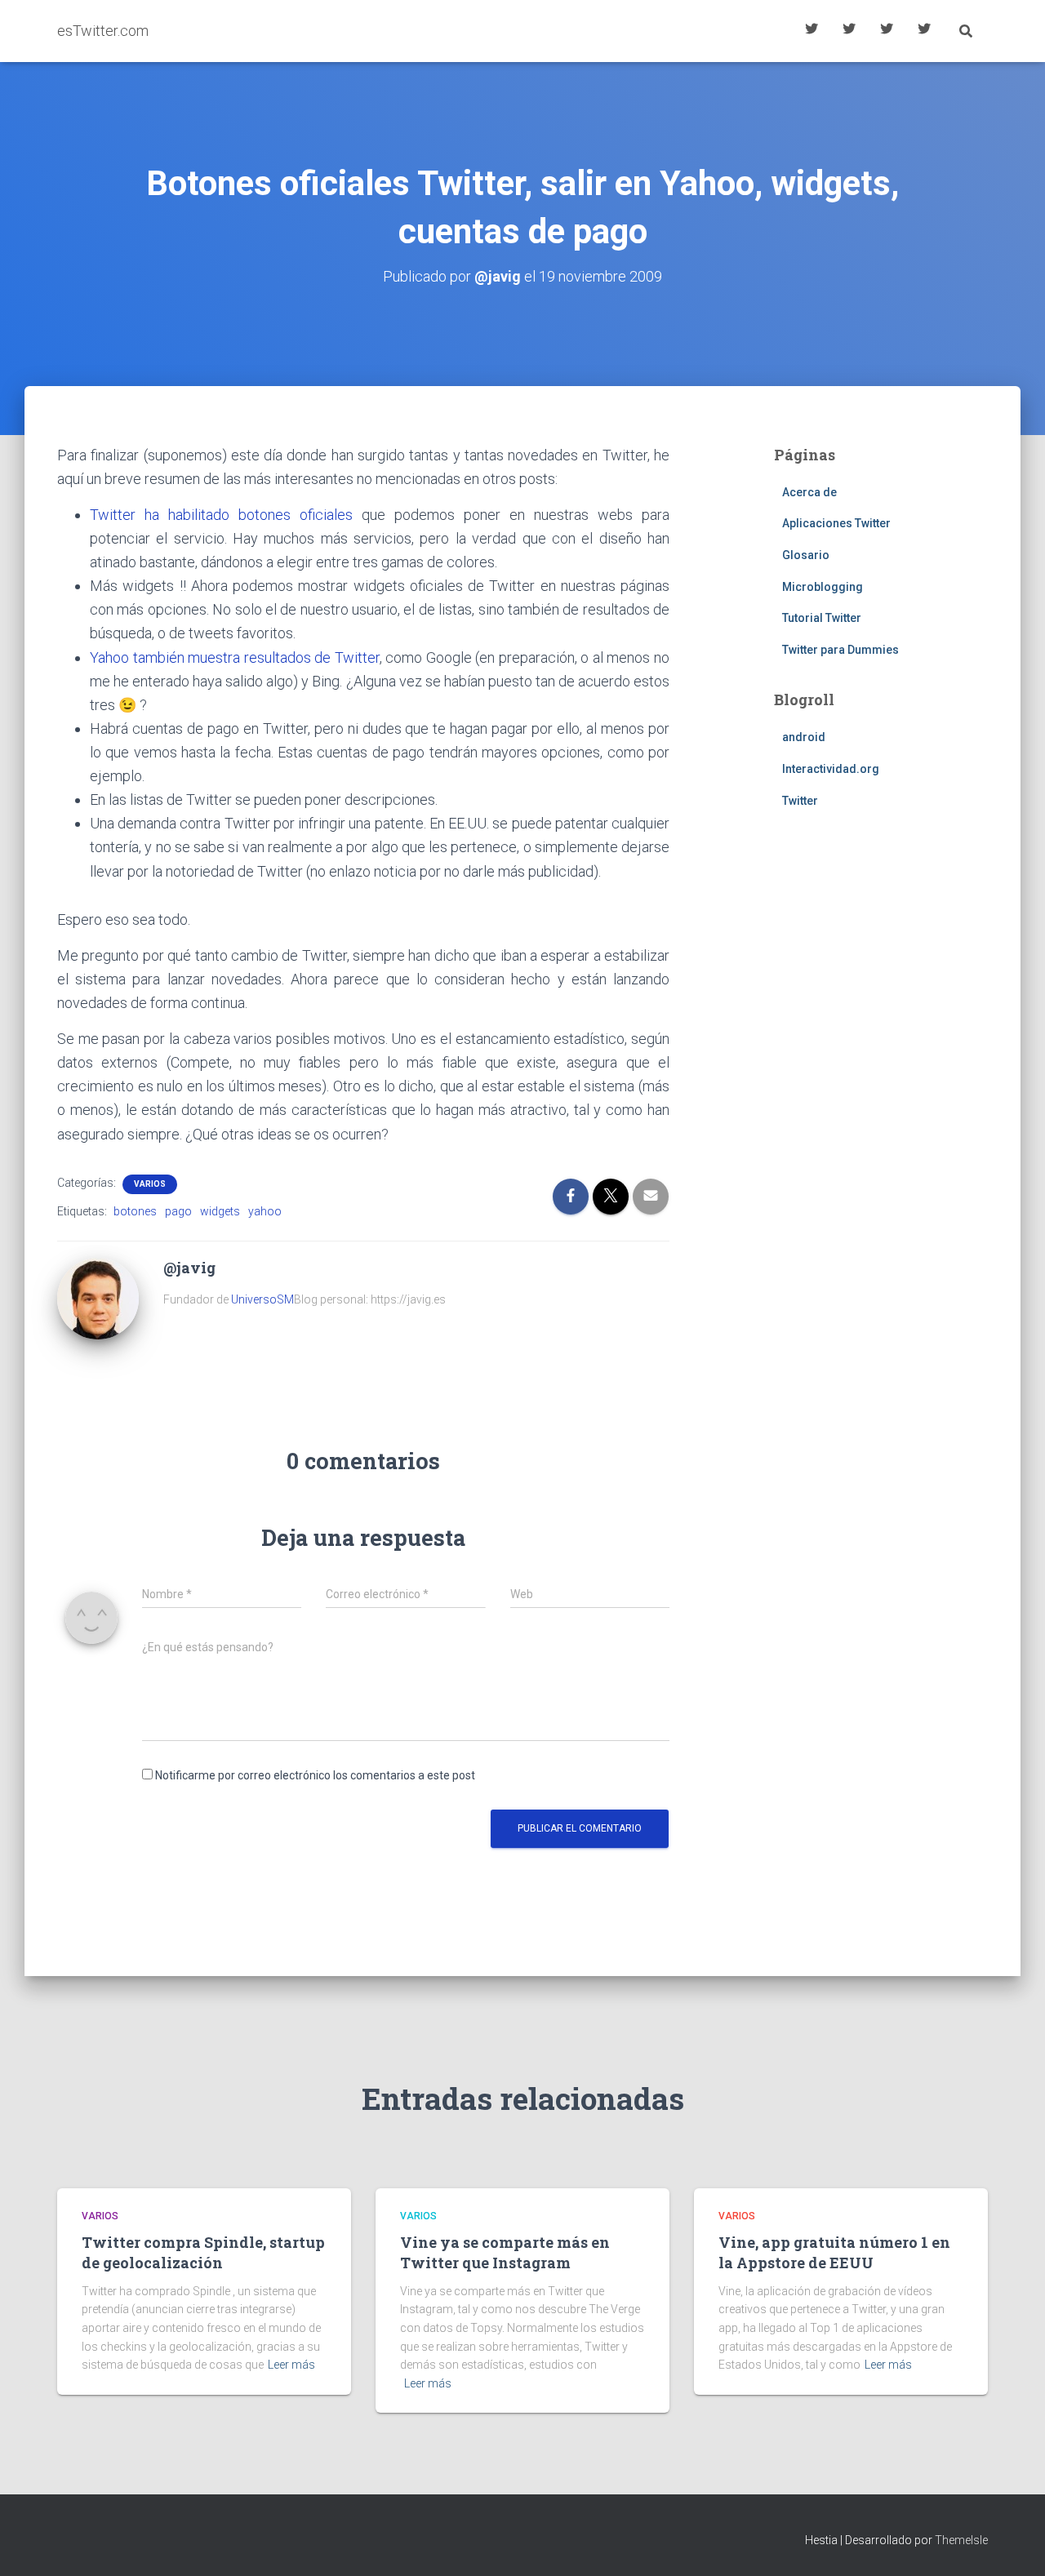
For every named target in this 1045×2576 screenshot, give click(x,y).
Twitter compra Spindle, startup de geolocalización (203, 2252)
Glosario (887, 31)
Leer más (291, 2365)
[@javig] (98, 1298)
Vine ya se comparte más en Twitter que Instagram (505, 2252)
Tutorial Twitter (812, 31)
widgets (220, 1211)
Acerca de (924, 31)
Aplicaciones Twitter (849, 31)
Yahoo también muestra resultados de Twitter (235, 657)
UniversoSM (262, 1299)
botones (135, 1211)
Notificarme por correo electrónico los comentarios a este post (315, 1775)
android (804, 737)
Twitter (800, 801)
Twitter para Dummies (840, 650)
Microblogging (823, 587)
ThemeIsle (961, 2540)
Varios (150, 1184)
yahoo (265, 1211)
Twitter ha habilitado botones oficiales (221, 515)
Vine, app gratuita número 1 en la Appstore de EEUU (834, 2252)
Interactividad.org (831, 769)
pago (178, 1211)
